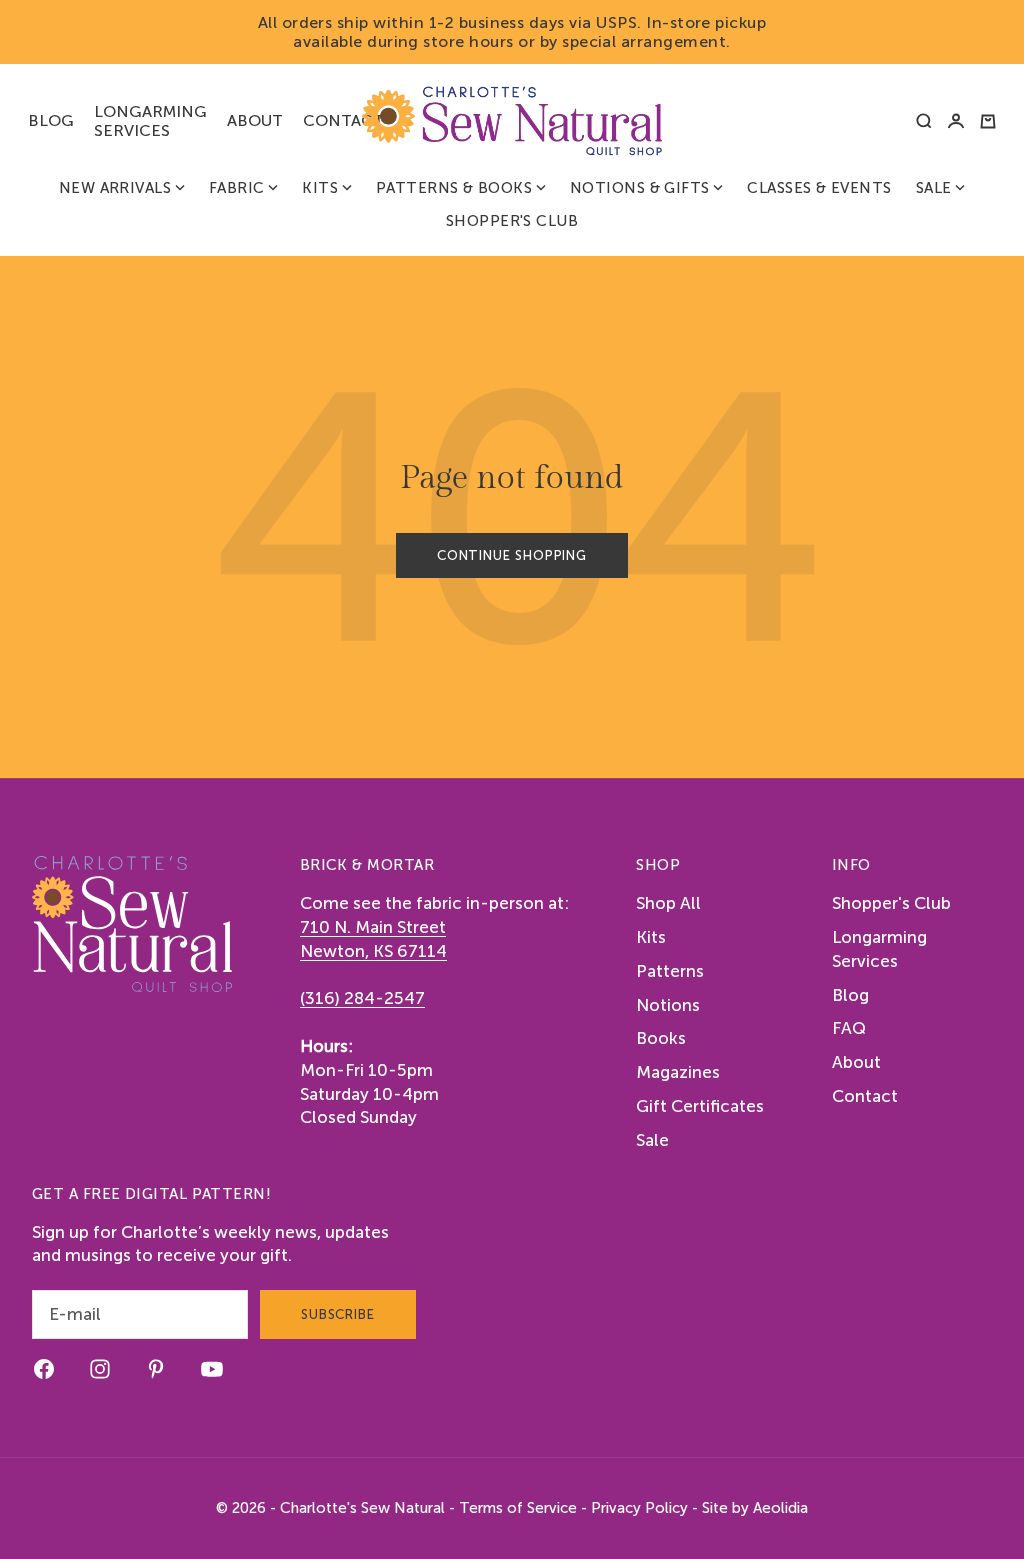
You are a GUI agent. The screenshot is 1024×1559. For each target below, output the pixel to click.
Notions (668, 1005)
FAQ (849, 1028)
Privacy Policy (639, 1508)
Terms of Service (518, 1508)
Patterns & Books (454, 188)
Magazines (678, 1072)
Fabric (237, 188)
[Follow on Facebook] (44, 1369)
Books (661, 1038)
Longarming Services (150, 121)
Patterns (670, 971)
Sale (934, 188)
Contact (343, 120)
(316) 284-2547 (362, 998)
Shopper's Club (512, 221)
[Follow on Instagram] (100, 1369)
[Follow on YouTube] (212, 1369)
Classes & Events (819, 188)
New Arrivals (115, 188)
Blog (51, 120)
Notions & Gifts (640, 188)
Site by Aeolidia (755, 1508)
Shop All (668, 903)
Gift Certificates (700, 1106)
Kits (320, 188)
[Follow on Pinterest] (156, 1369)
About (255, 120)
